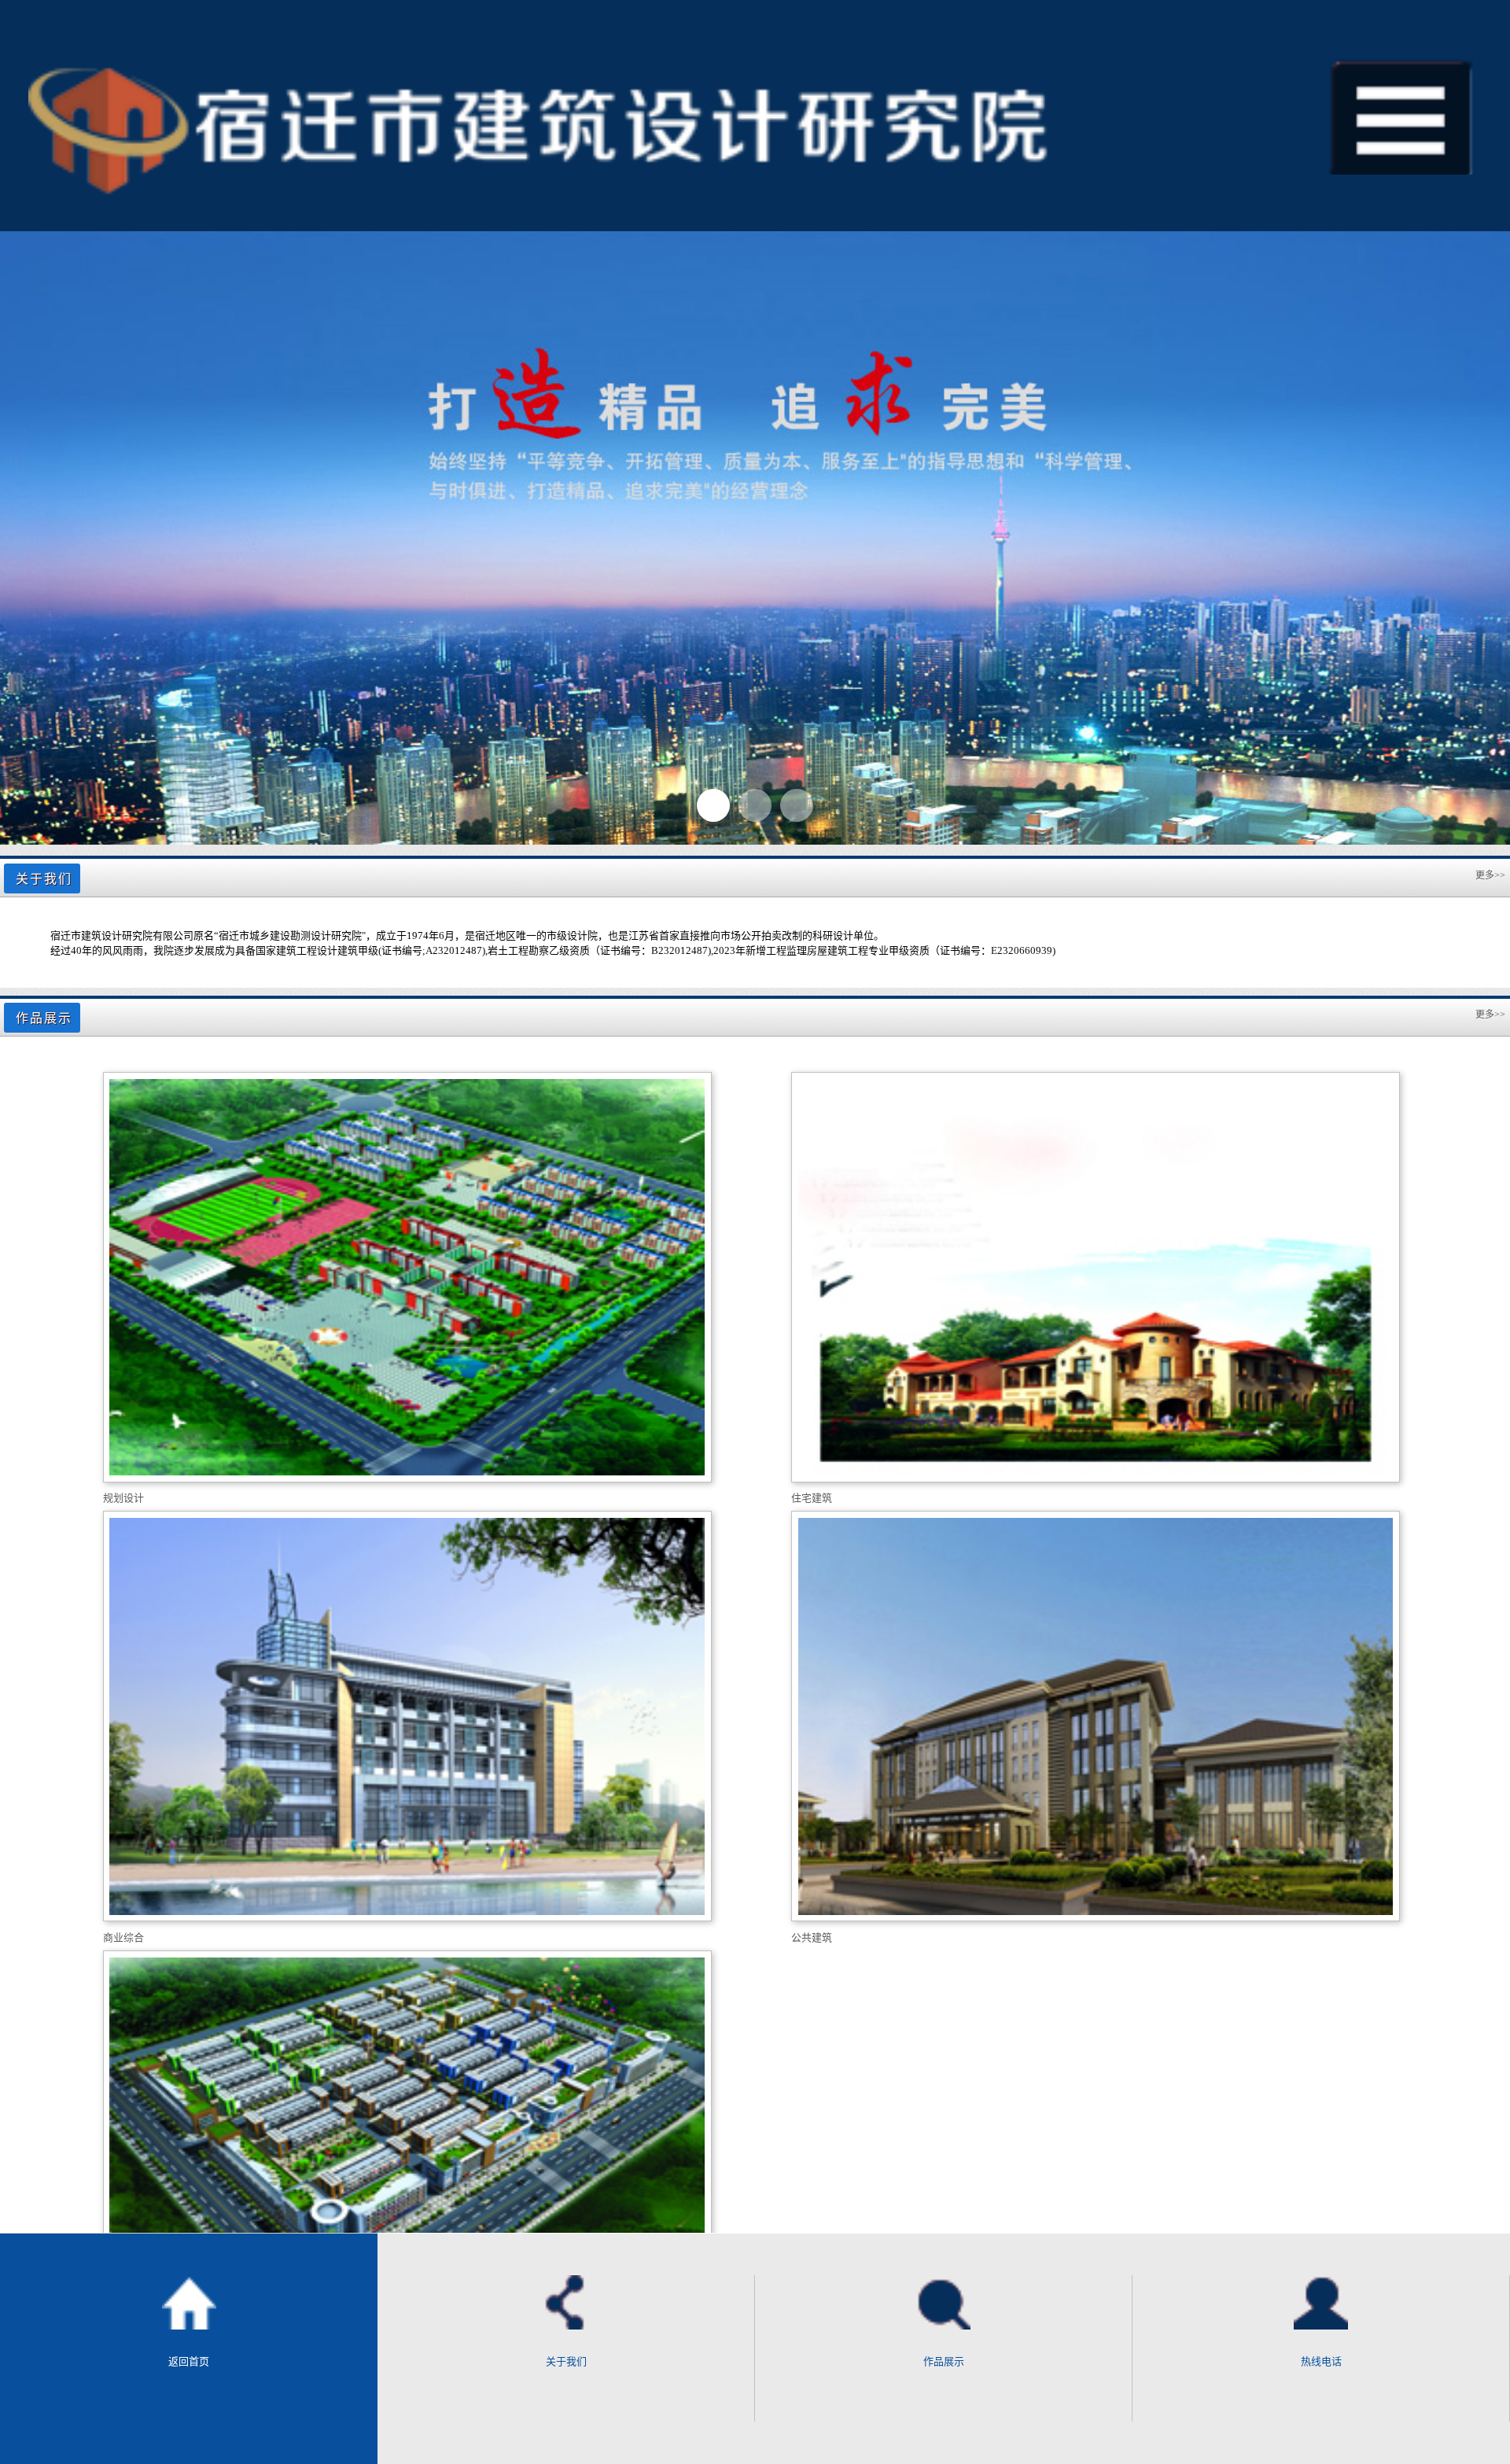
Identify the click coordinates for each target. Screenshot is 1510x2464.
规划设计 (123, 1498)
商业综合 (123, 1937)
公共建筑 (812, 1937)
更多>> (1490, 875)
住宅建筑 (812, 1498)
